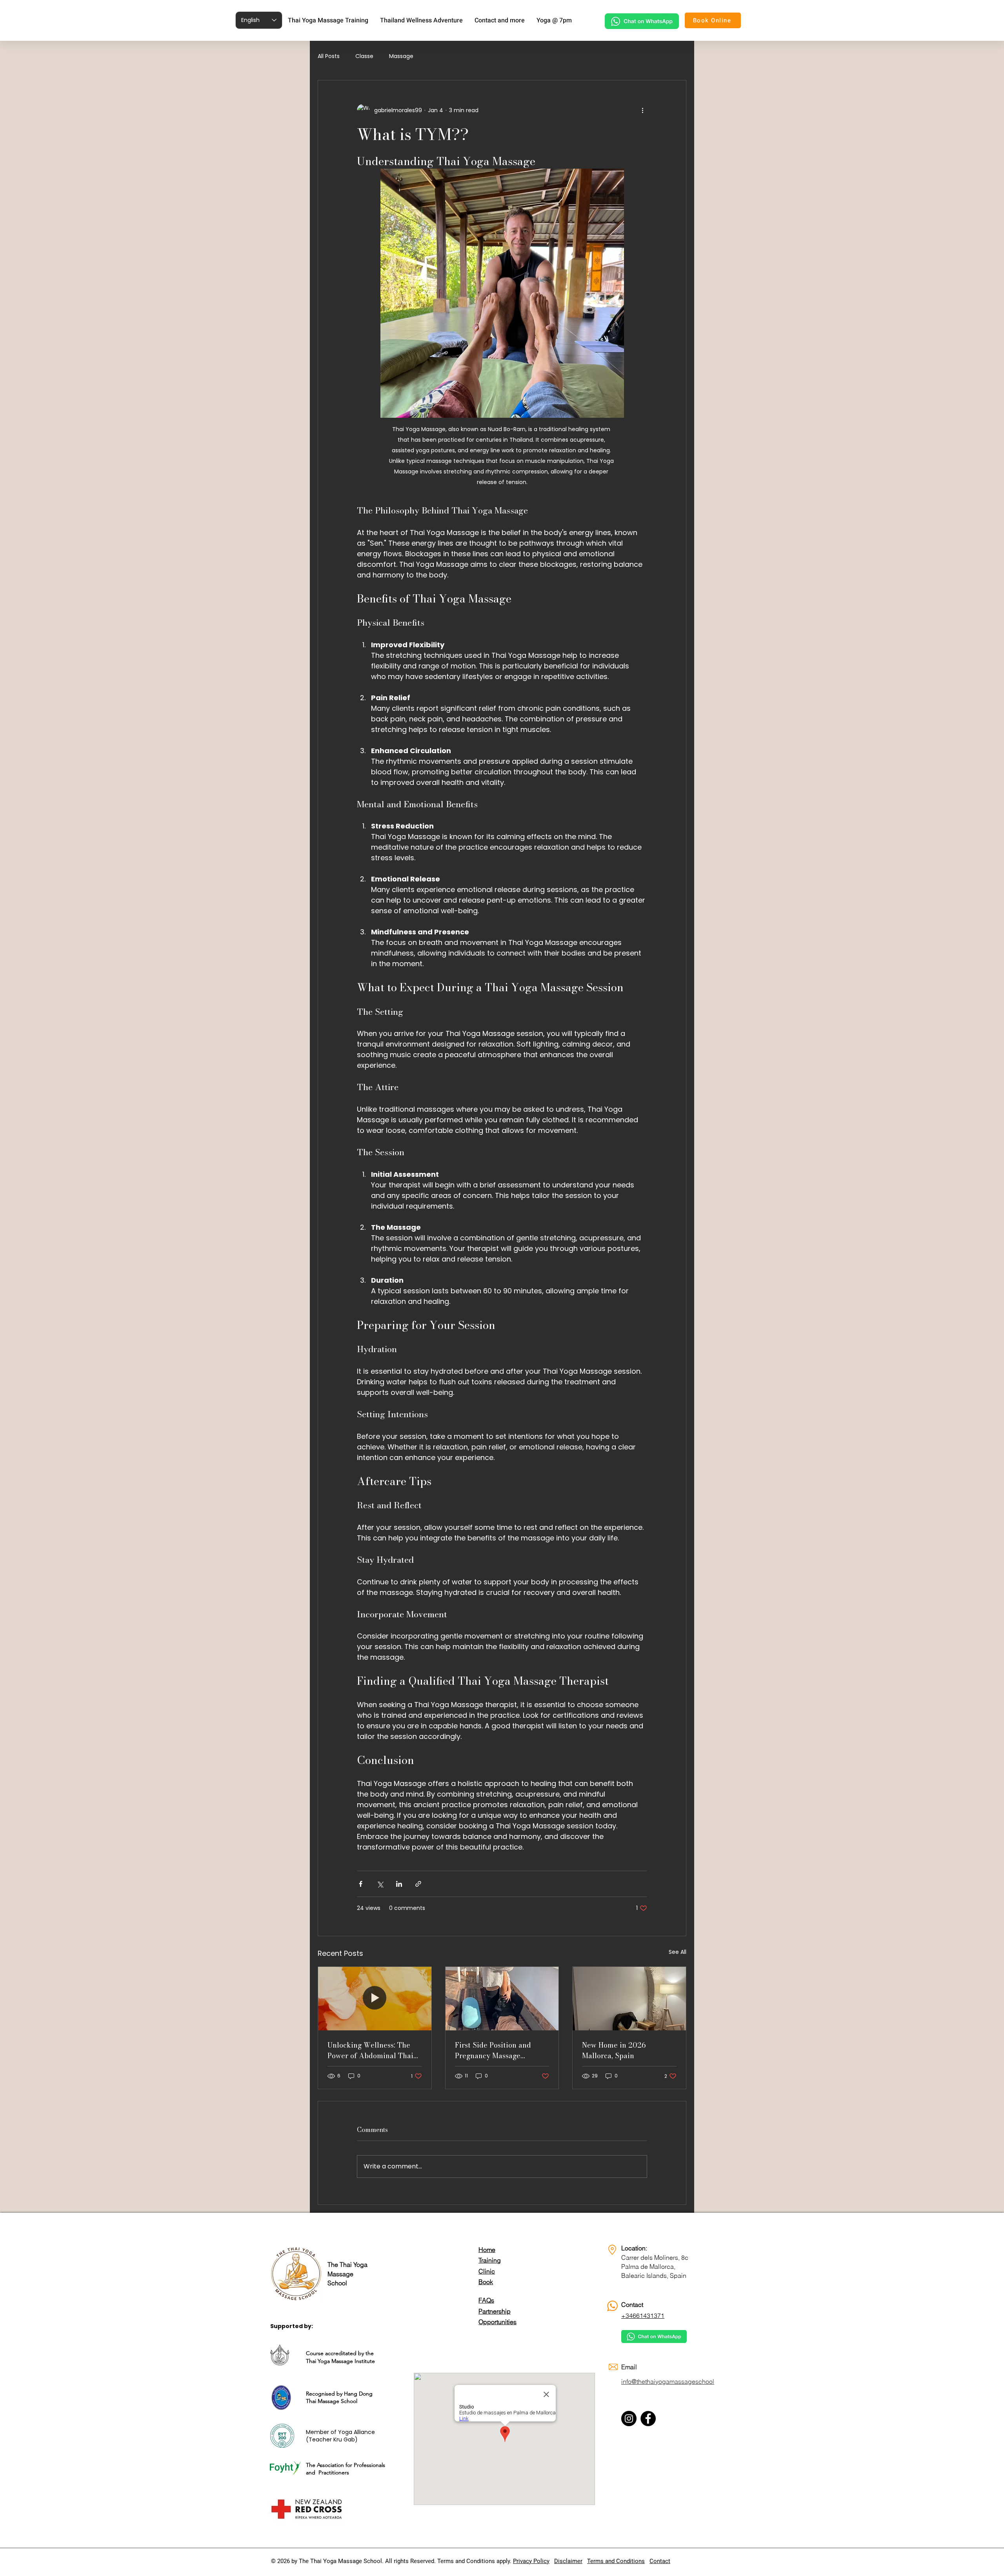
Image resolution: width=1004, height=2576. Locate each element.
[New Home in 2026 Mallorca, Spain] (629, 1999)
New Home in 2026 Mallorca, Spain (614, 2050)
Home (487, 2250)
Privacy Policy (531, 2561)
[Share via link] (418, 1884)
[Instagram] (629, 2419)
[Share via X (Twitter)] (380, 1884)
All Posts (329, 56)
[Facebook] (648, 2419)
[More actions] (642, 110)
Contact (660, 2561)
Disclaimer (568, 2561)
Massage (401, 56)
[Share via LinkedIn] (399, 1884)
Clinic (487, 2271)
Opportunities (497, 2322)
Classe (364, 56)
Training (490, 2260)
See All (678, 1952)
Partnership (495, 2311)
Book (486, 2282)
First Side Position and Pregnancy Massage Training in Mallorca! (493, 2050)
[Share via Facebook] (361, 1884)
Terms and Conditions (616, 2561)
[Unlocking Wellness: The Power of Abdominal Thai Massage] (375, 1999)
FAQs (486, 2300)
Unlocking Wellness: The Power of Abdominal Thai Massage (370, 2050)
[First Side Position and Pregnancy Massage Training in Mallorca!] (502, 1999)
